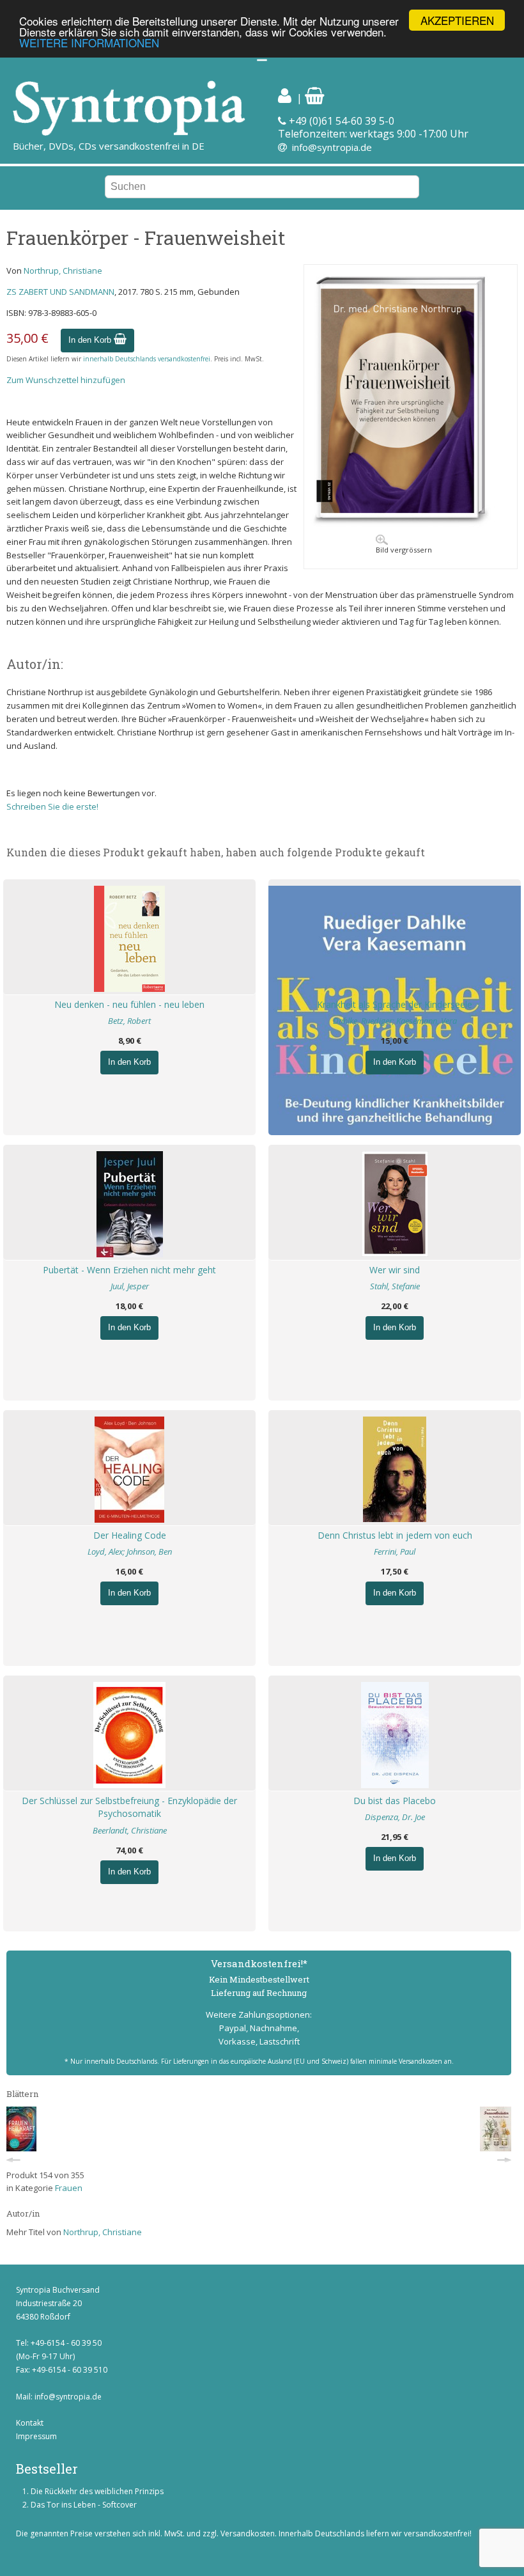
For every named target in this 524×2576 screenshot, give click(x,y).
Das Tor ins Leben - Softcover (84, 2505)
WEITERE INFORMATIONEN (89, 43)
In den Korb (91, 340)
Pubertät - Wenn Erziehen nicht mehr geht (129, 1270)
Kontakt (30, 2423)
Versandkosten (248, 2533)
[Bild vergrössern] (411, 524)
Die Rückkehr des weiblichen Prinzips (97, 2491)
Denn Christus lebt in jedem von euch (395, 1535)
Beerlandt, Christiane (130, 1830)
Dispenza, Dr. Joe (395, 1817)
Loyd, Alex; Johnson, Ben (130, 1551)
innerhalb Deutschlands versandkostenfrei (147, 359)
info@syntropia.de (332, 147)
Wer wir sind (395, 1270)
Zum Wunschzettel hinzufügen (66, 380)
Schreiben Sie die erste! (52, 806)
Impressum (36, 2436)
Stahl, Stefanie (395, 1286)
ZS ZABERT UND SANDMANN (60, 292)
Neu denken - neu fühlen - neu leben (129, 1004)
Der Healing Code (130, 1535)
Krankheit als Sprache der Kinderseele (395, 1004)
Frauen (69, 2188)
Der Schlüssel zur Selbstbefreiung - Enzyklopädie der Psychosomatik (129, 1807)
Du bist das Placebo (395, 1801)
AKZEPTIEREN (457, 20)
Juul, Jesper (130, 1286)
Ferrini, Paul (395, 1551)
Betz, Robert (129, 1021)
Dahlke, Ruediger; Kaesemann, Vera (395, 1021)
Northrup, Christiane (63, 271)
